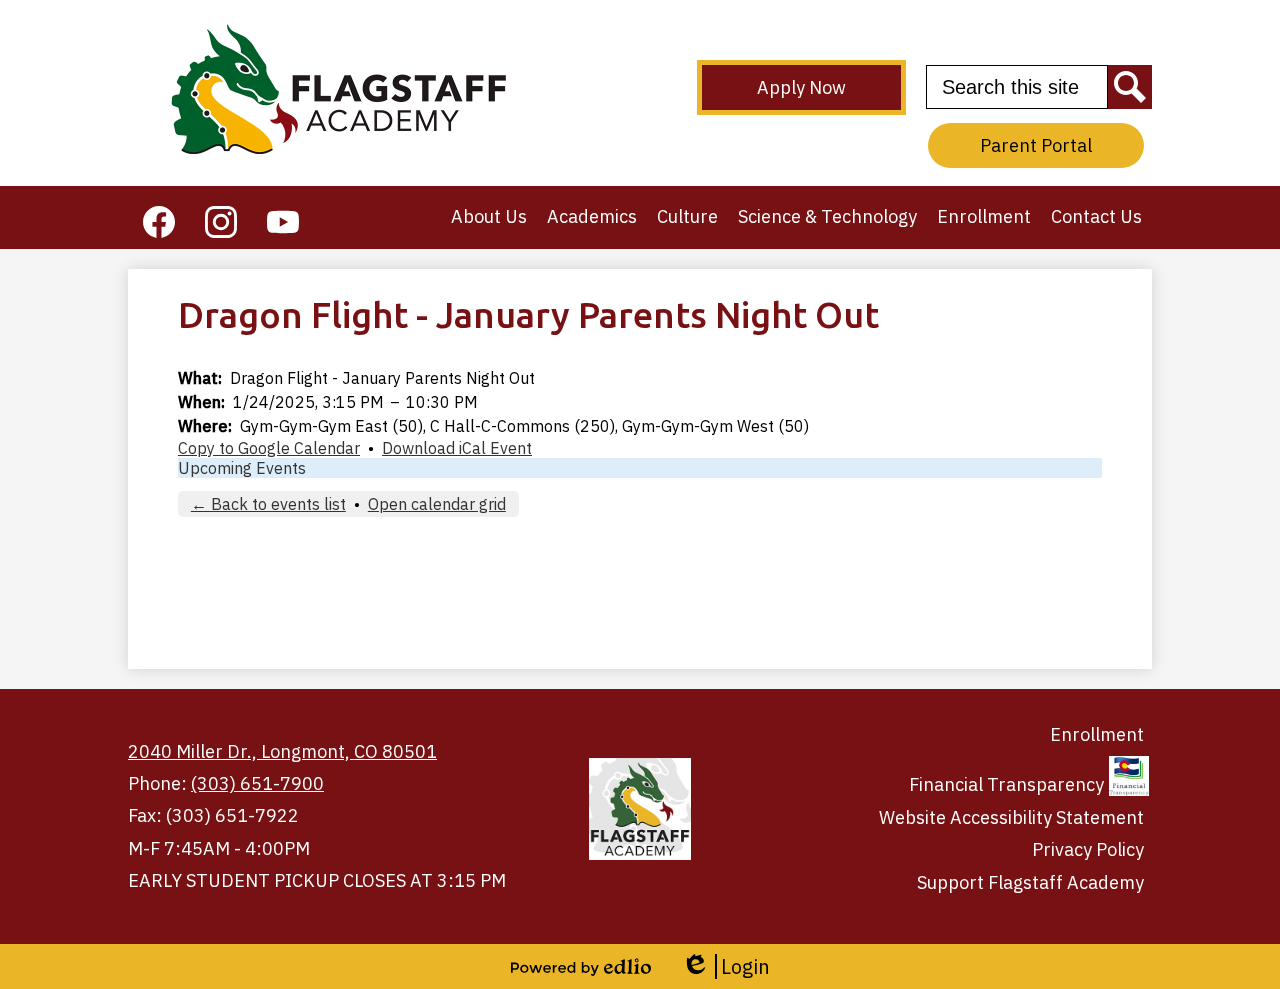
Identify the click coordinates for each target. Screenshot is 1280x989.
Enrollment (1097, 734)
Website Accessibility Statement (1011, 817)
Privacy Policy (1088, 849)
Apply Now (801, 87)
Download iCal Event (457, 448)
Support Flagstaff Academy (1030, 882)
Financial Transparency (1006, 784)
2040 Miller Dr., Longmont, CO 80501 (282, 751)
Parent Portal (1036, 145)
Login (725, 966)
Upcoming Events (242, 468)
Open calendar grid (437, 504)
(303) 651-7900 (257, 783)
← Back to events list (268, 504)
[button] (489, 217)
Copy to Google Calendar (269, 448)
